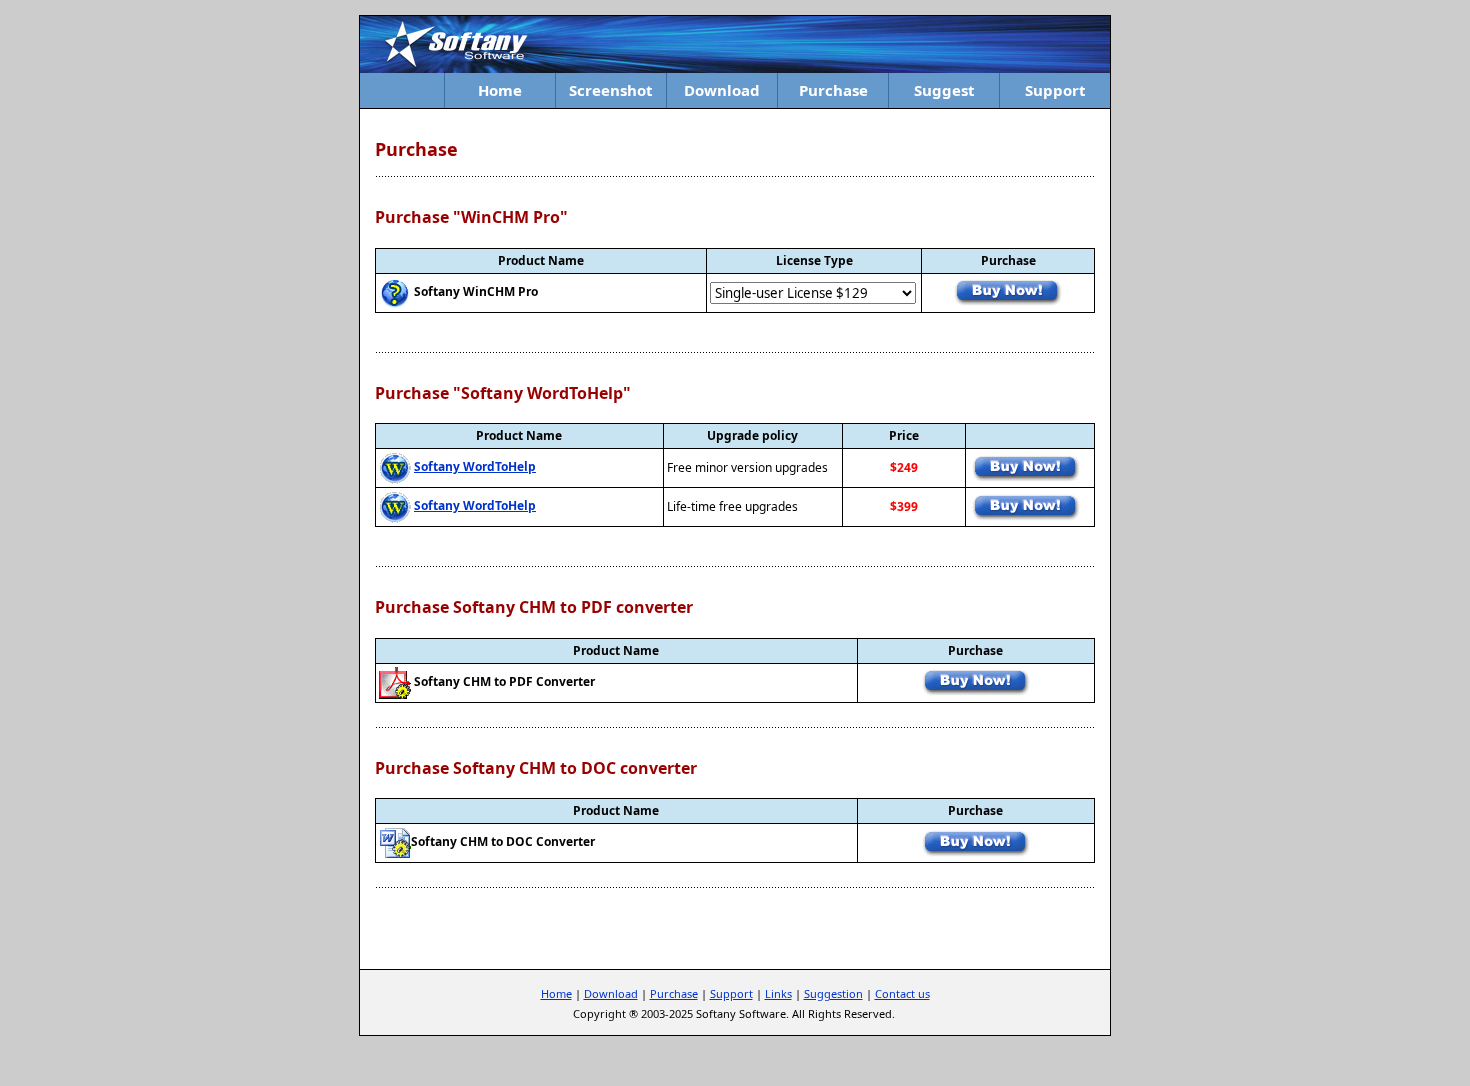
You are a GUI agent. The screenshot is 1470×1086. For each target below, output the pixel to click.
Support (1055, 90)
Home (500, 90)
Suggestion (833, 993)
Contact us (902, 993)
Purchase (833, 90)
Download (722, 90)
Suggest (944, 90)
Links (778, 993)
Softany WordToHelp (475, 466)
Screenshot (611, 90)
